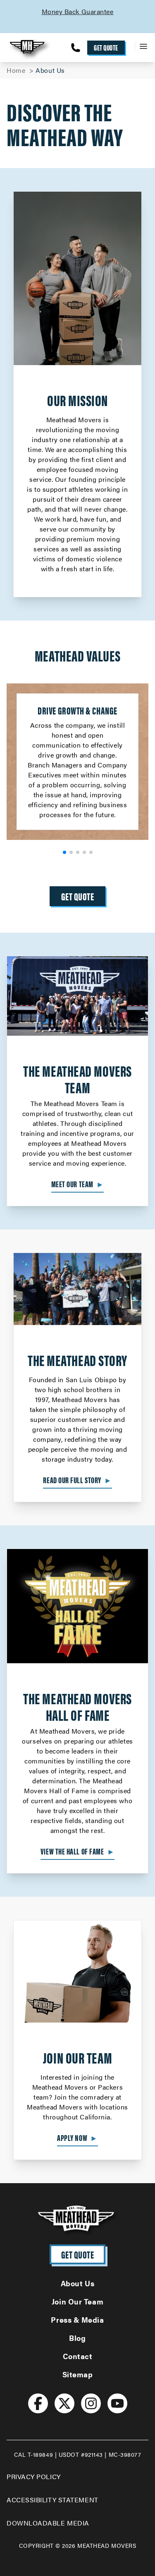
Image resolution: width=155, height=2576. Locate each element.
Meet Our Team (78, 1184)
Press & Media (77, 2320)
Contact (78, 2356)
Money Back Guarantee (51, 11)
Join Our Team (77, 2301)
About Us (77, 2283)
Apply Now (77, 2138)
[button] (64, 852)
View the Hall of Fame (77, 1851)
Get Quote (106, 47)
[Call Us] (76, 48)
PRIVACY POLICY (34, 2476)
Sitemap (78, 2374)
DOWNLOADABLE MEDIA (48, 2523)
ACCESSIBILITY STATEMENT (52, 2500)
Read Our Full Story (77, 1480)
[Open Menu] (142, 46)
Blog (77, 2338)
